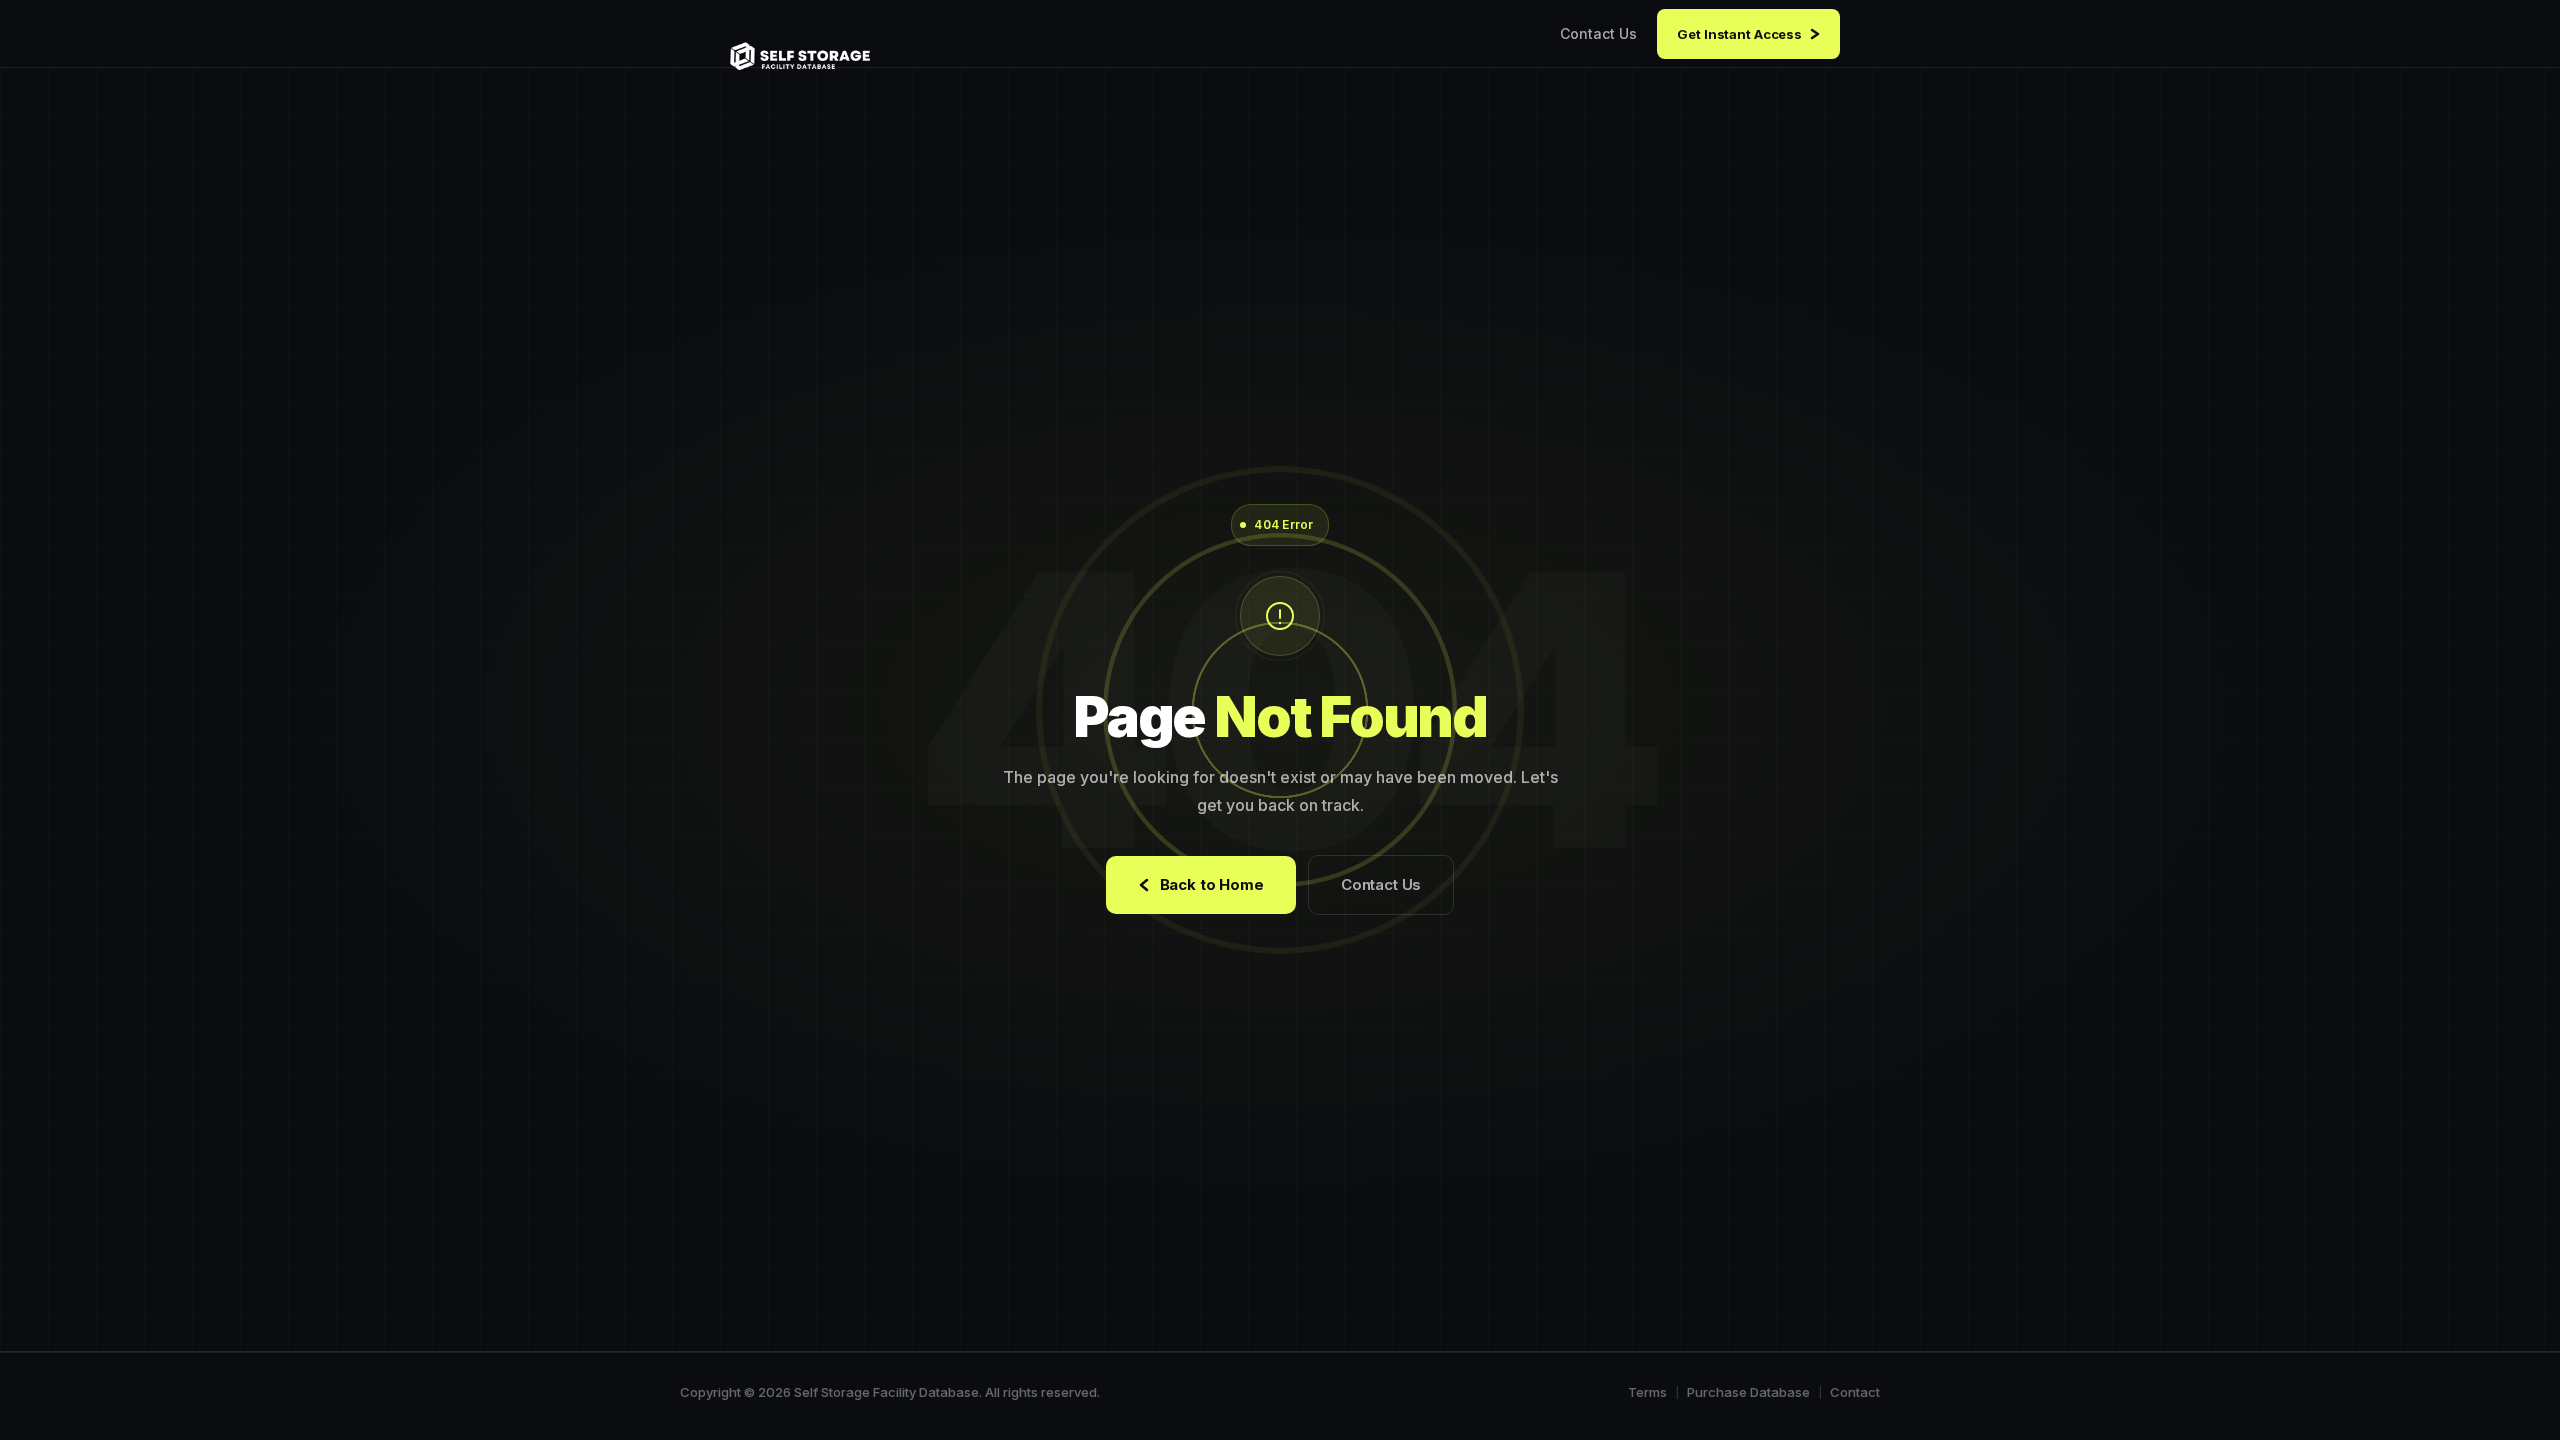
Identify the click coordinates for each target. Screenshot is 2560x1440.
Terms (1647, 1392)
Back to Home (1212, 884)
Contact (1855, 1392)
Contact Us (1598, 33)
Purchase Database (1748, 1392)
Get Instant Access (1739, 34)
